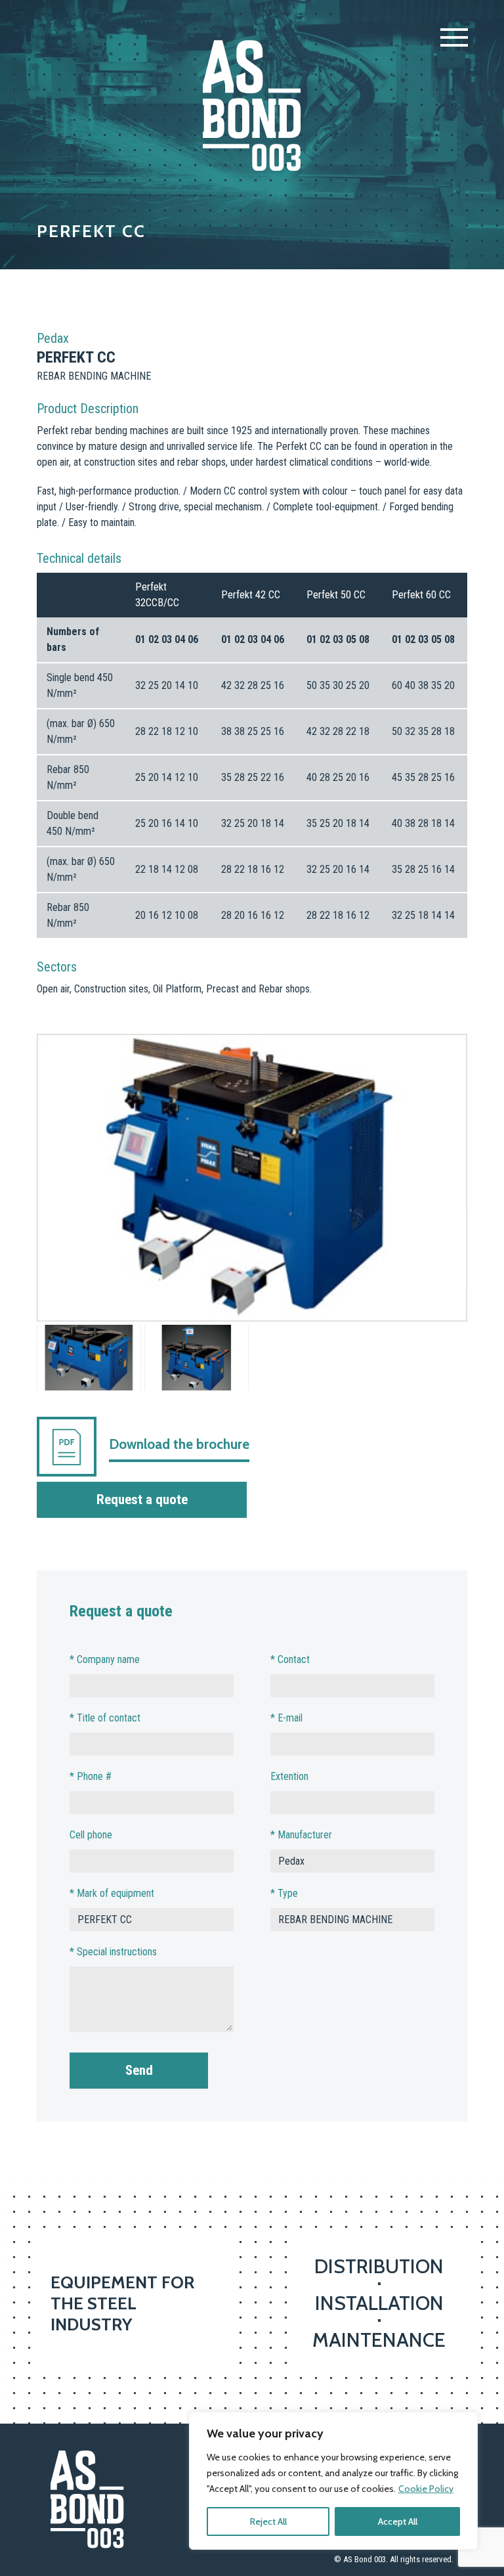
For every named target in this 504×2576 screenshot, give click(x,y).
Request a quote (142, 1499)
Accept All (398, 2521)
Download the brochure (179, 1444)
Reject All (268, 2521)
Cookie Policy (426, 2489)
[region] (333, 2481)
